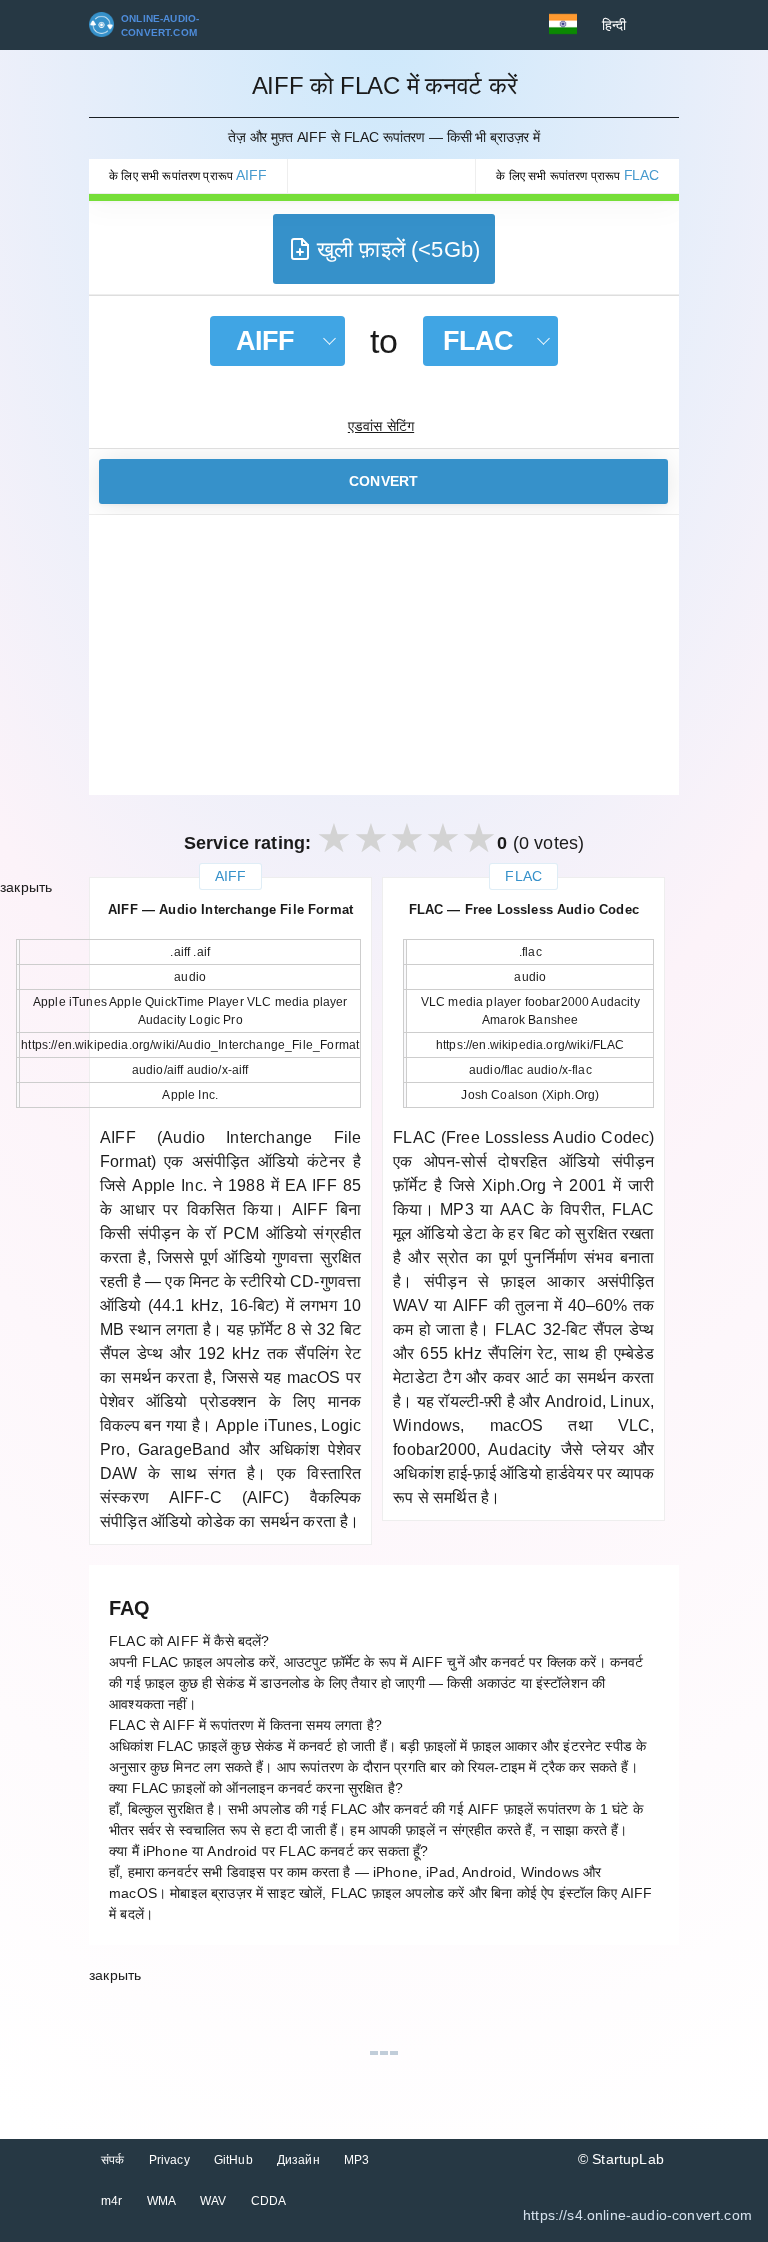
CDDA (269, 2201)
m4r (112, 2201)
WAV (213, 2201)
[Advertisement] (384, 655)
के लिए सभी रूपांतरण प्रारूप (188, 175)
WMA (162, 2201)
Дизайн (298, 2160)
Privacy (169, 2160)
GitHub (233, 2160)
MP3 (357, 2160)
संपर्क (113, 2160)
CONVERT (383, 481)
